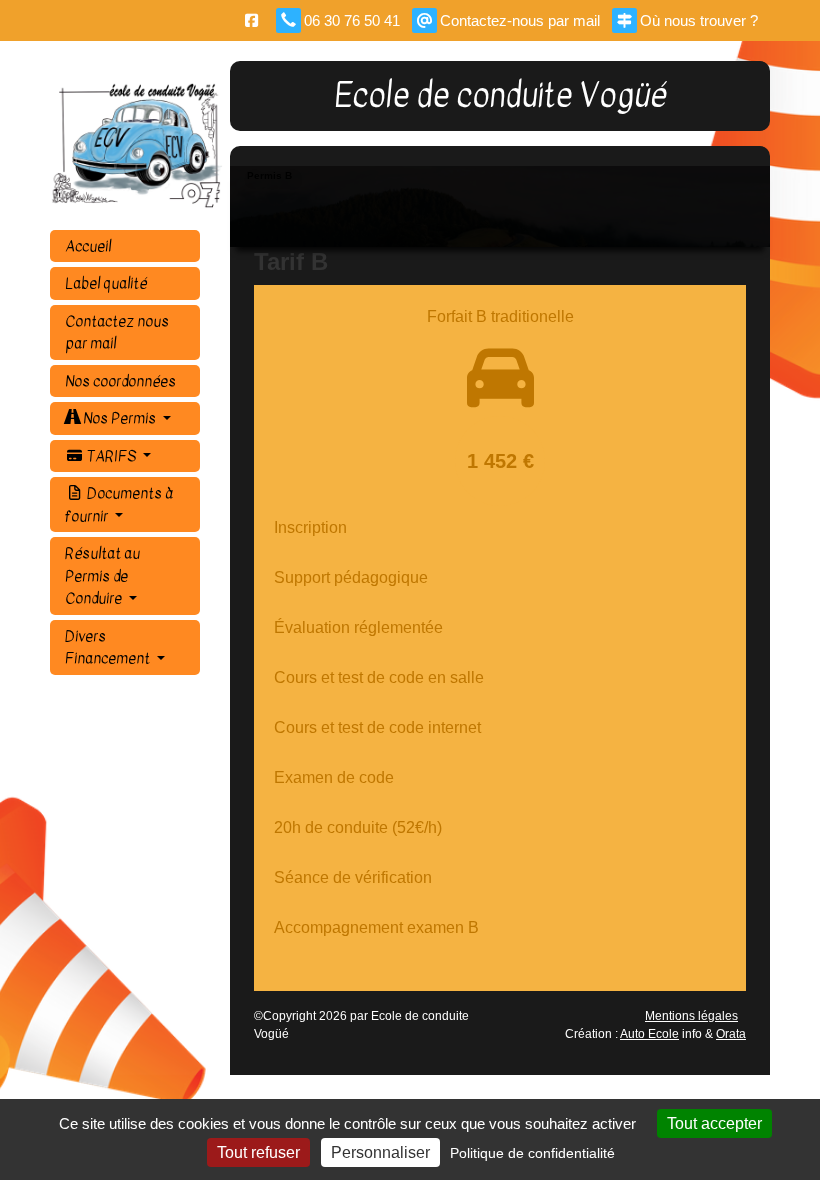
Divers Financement (109, 647)
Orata (731, 1034)
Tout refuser (258, 1152)
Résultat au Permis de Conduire (102, 575)
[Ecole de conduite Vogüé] (140, 145)
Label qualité (106, 283)
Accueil (88, 246)
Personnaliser (380, 1152)
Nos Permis (119, 418)
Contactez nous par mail (117, 332)
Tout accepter (714, 1123)
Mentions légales (691, 1016)
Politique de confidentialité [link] (532, 1153)
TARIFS (111, 456)
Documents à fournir (119, 504)
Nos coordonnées (120, 381)
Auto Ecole (649, 1034)
